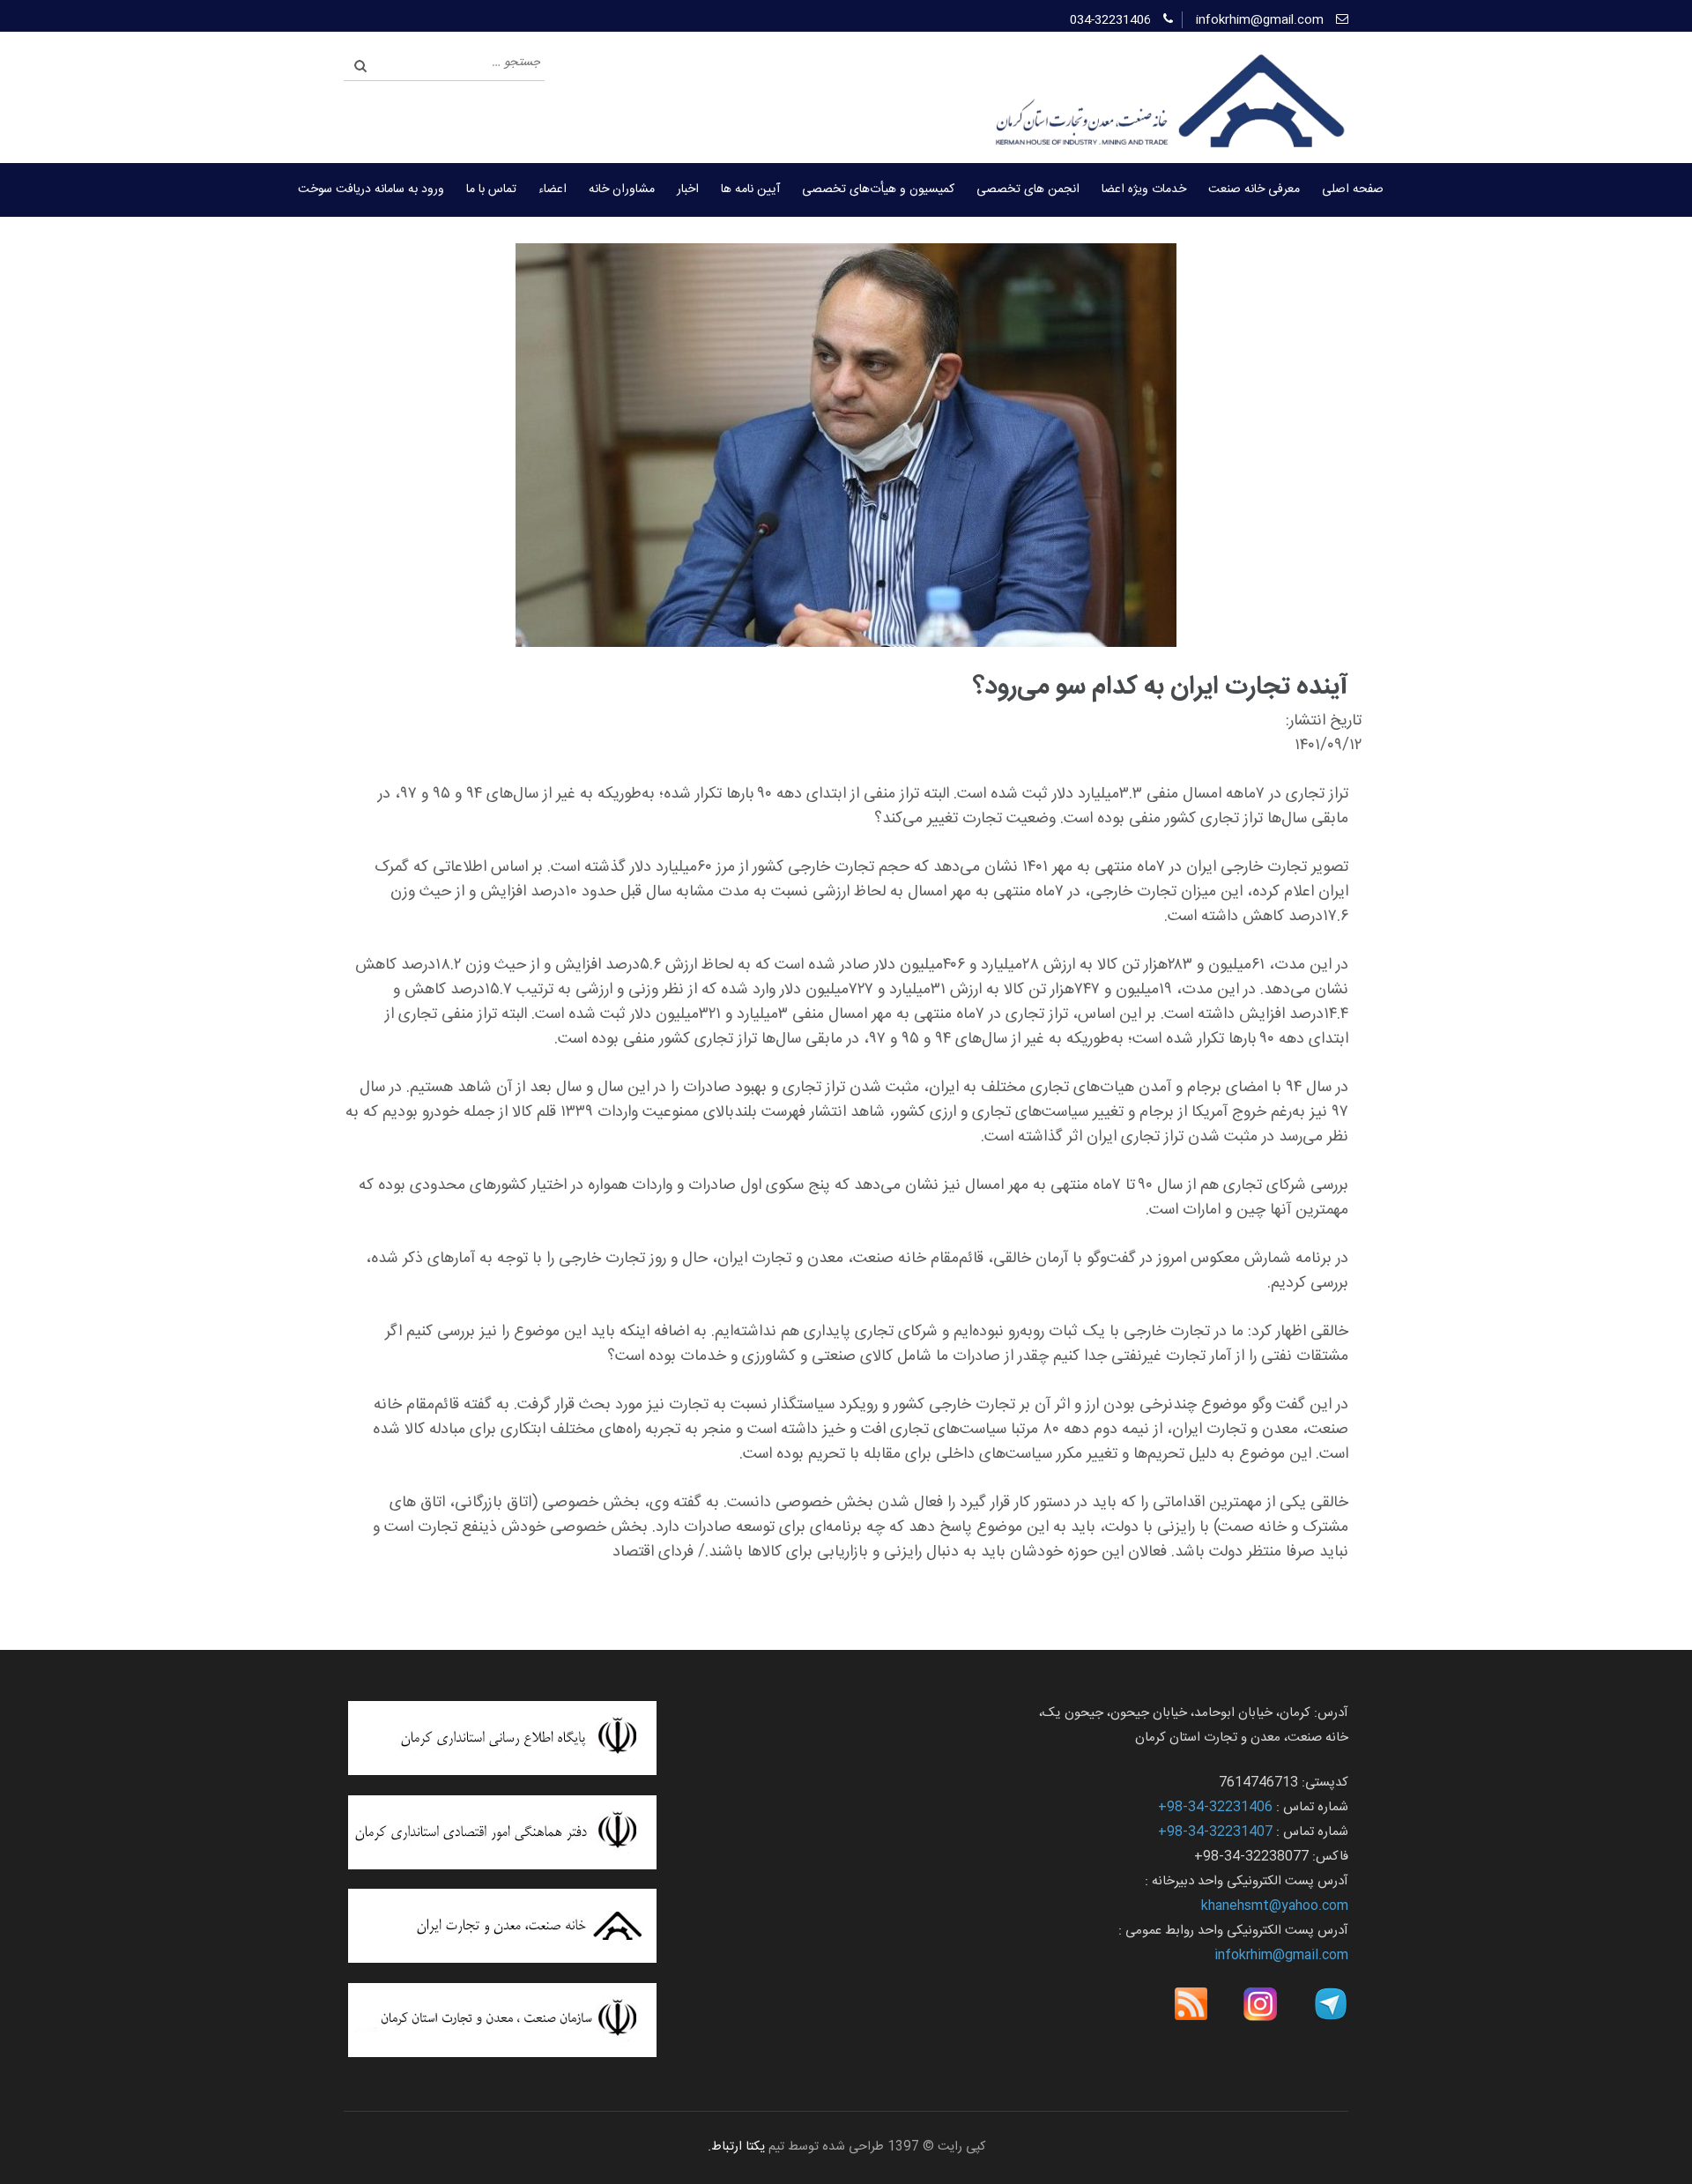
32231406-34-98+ (1215, 1807)
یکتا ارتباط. (736, 2147)
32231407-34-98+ (1215, 1832)
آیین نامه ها (750, 189)
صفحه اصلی (1353, 189)
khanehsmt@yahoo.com (1275, 1906)
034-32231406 (1110, 20)
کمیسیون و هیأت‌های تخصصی (878, 189)
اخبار (688, 189)
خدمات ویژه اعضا (1144, 189)
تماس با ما (491, 189)
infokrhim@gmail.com (1260, 20)
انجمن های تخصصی (1028, 189)
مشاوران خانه (622, 189)
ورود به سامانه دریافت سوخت (371, 189)
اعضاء (553, 189)
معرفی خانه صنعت (1254, 189)
